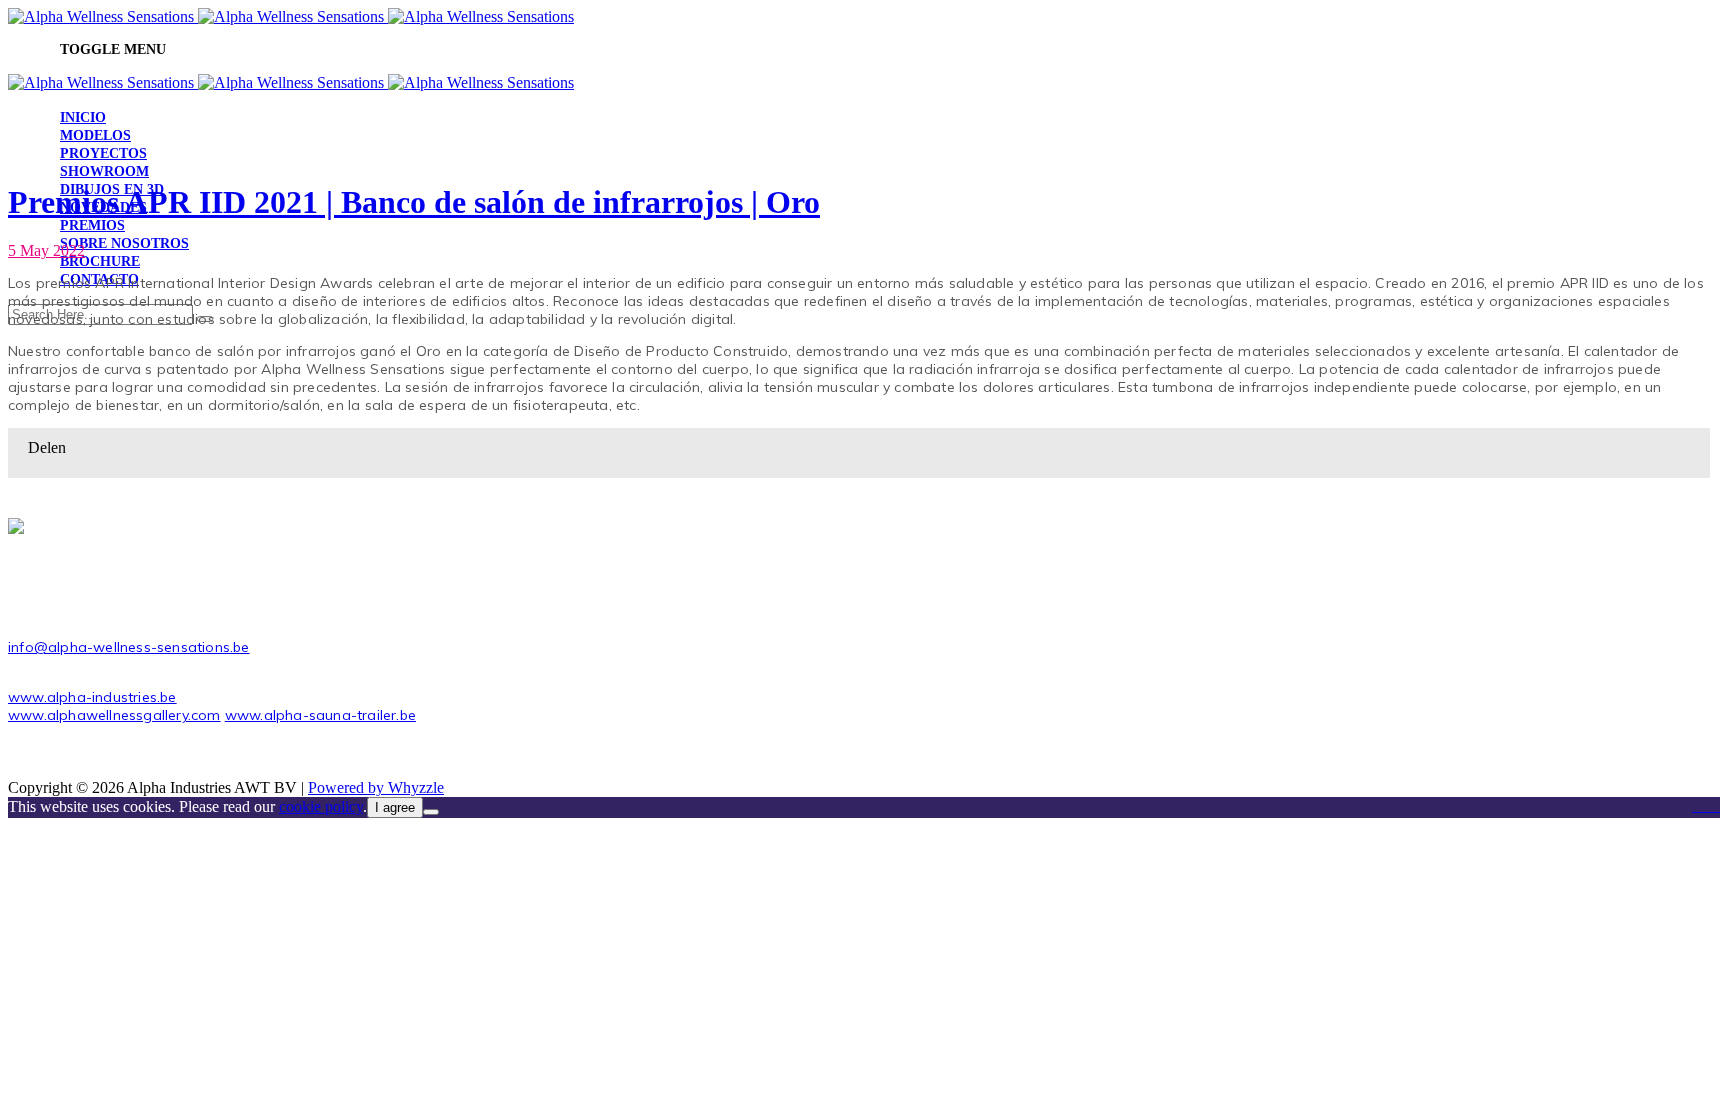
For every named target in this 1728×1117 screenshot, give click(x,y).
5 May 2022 (46, 250)
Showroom (104, 171)
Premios (92, 225)
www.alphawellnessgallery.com (114, 715)
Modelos (95, 135)
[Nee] (431, 812)
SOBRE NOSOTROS (124, 243)
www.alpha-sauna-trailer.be (320, 715)
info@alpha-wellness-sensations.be (129, 647)
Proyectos (103, 153)
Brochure (100, 261)
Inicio (83, 117)
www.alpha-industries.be (92, 697)
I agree (395, 807)
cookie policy (321, 806)
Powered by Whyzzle (376, 787)
